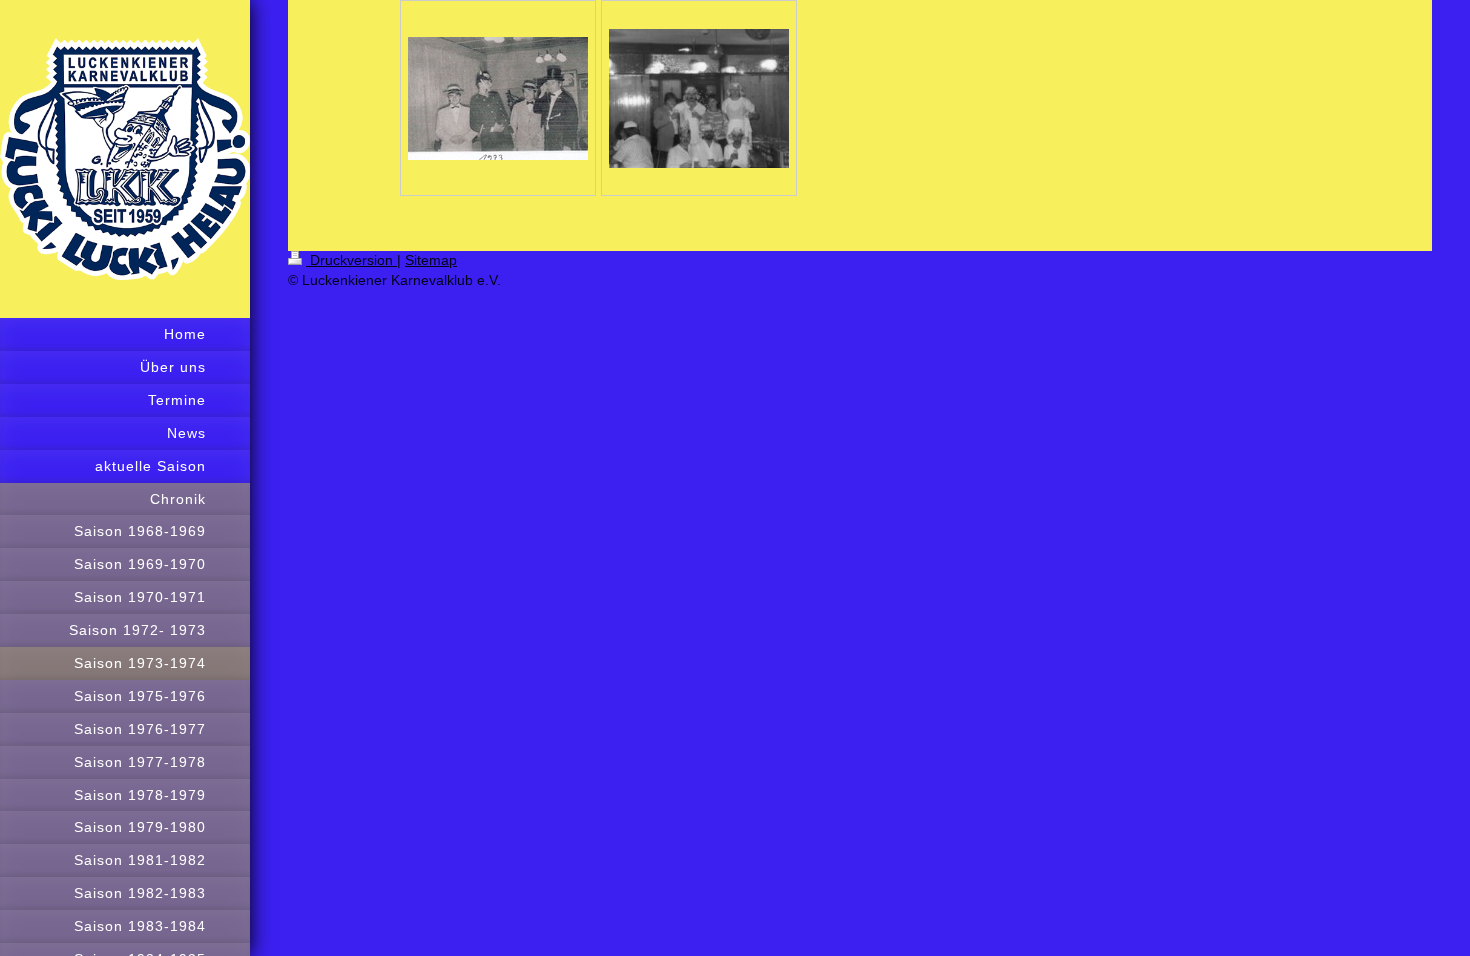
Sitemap (431, 260)
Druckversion (351, 260)
